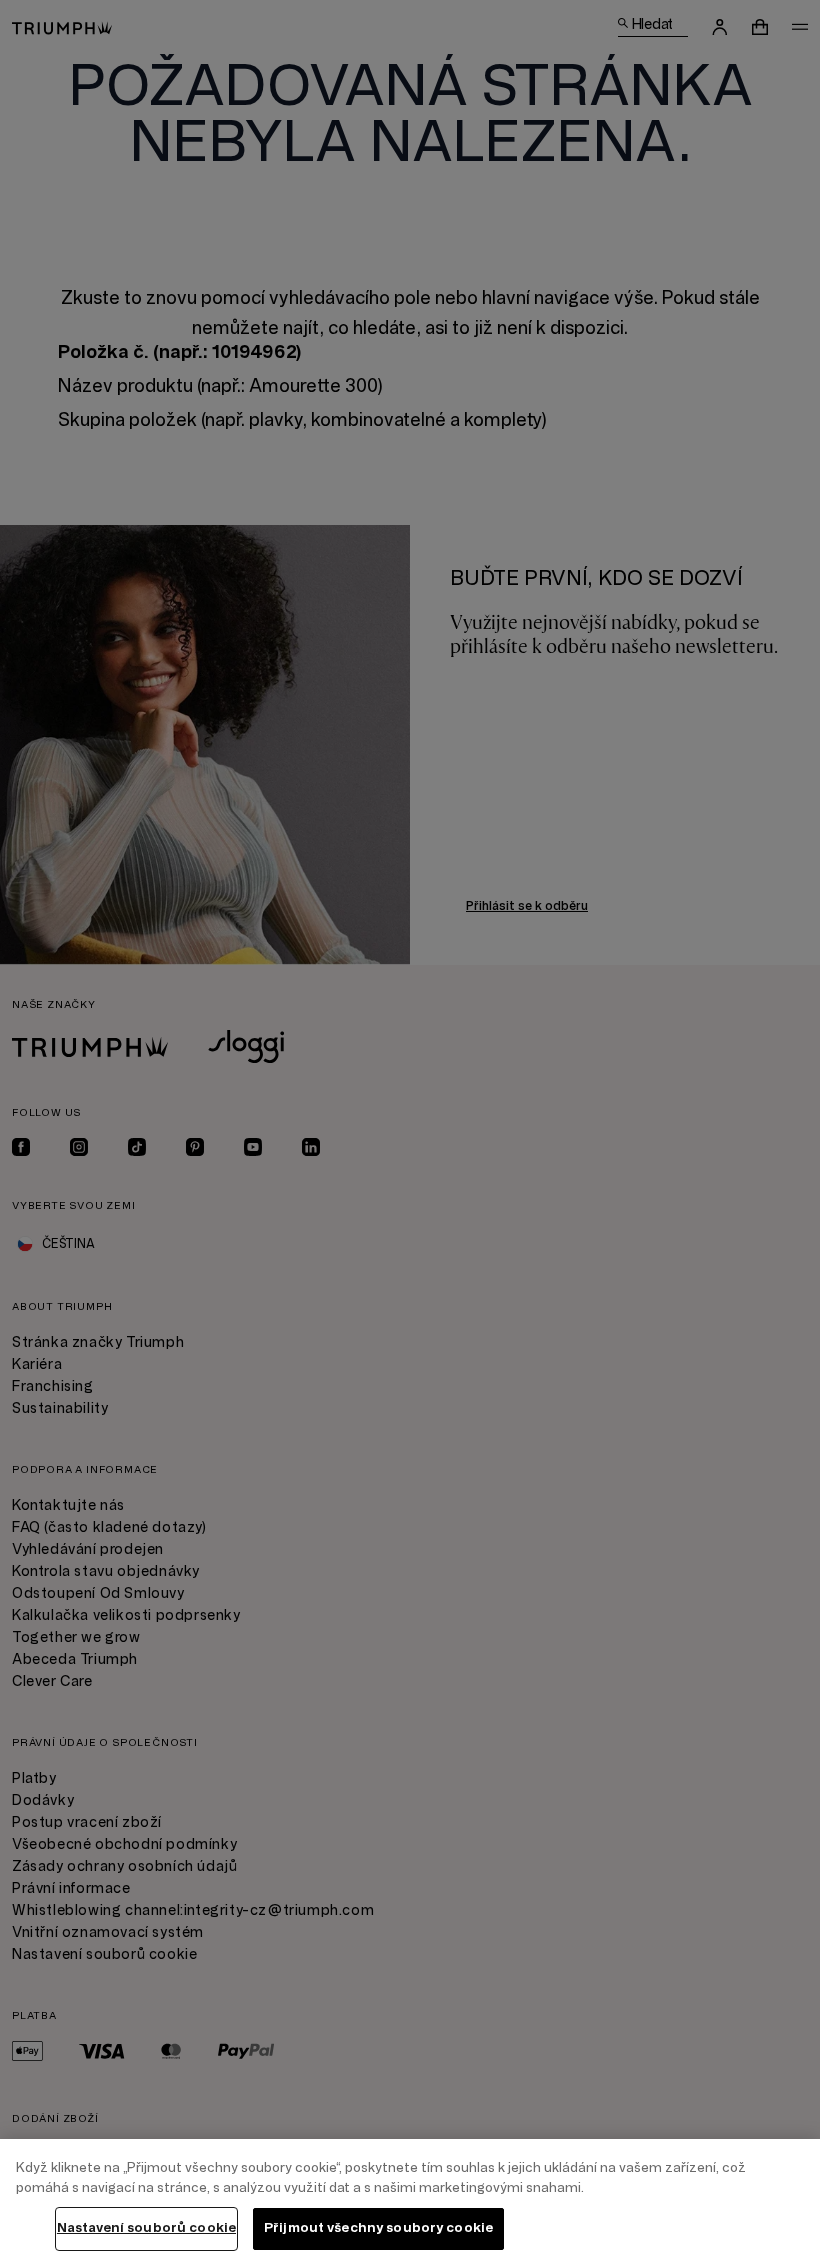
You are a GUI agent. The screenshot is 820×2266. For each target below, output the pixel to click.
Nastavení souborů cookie (146, 2228)
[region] (410, 2202)
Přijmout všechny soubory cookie (378, 2228)
